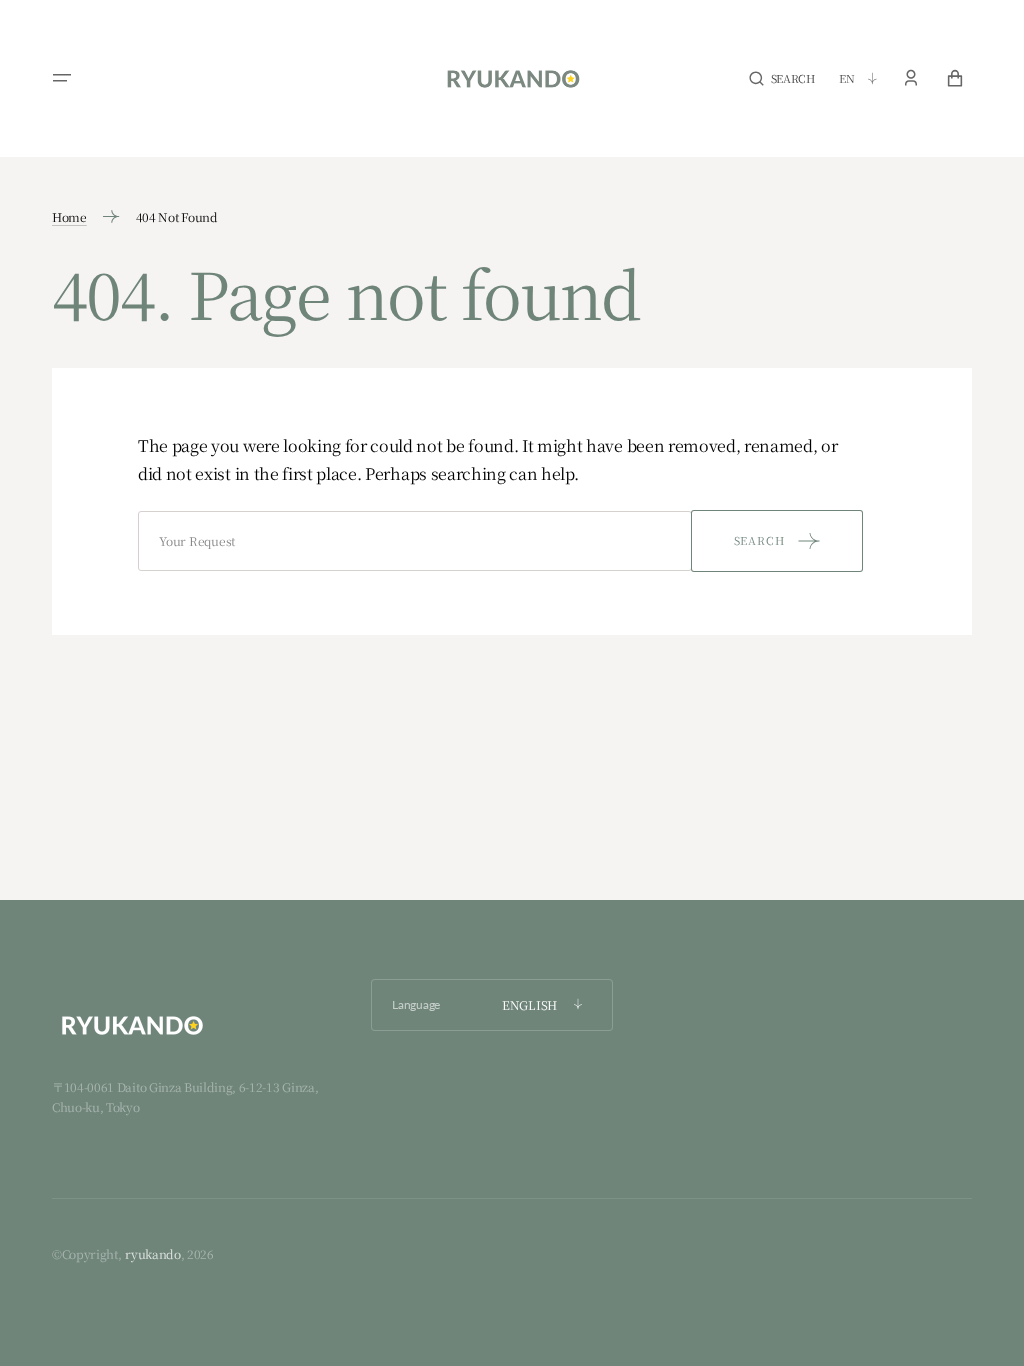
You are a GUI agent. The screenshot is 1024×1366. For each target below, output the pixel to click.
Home (69, 216)
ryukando (152, 1253)
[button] (62, 78)
